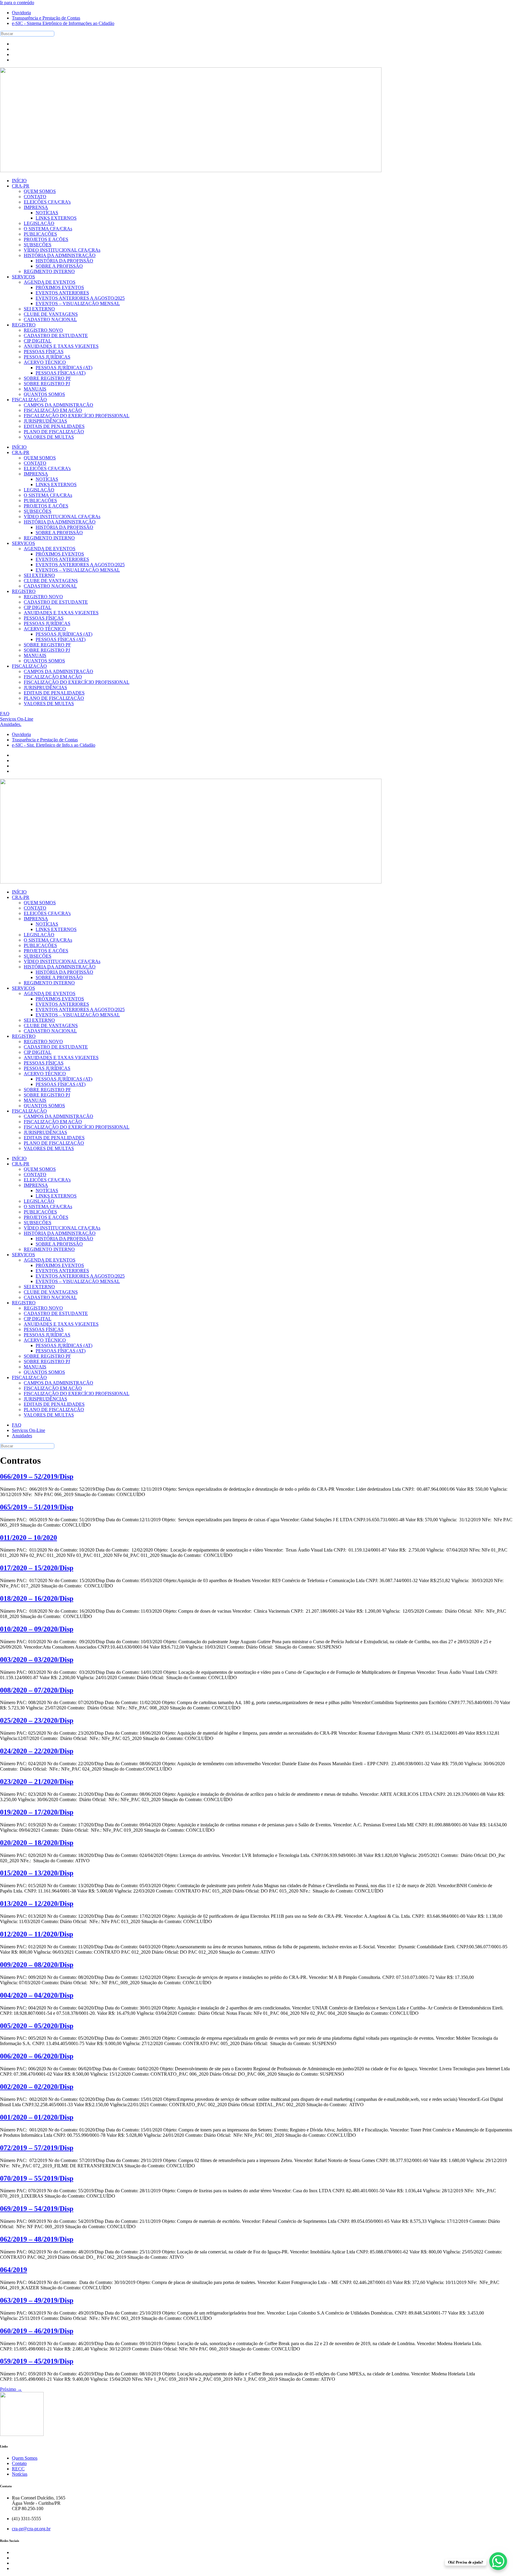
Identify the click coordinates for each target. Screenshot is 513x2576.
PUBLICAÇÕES (40, 501)
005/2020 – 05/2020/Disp (37, 2026)
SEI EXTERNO (39, 575)
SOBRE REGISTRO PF (47, 645)
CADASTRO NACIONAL (50, 586)
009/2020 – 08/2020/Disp (37, 1965)
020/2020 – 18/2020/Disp (37, 1843)
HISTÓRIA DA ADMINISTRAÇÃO (60, 522)
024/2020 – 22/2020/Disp (37, 1751)
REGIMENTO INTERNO (49, 538)
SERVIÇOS (23, 543)
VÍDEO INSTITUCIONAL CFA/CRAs (62, 517)
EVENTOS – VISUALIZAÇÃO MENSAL (78, 570)
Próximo (11, 2389)
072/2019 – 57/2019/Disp (37, 2148)
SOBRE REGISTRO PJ (47, 650)
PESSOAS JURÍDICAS (47, 623)
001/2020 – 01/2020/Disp (37, 2117)
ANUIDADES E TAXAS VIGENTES (61, 613)
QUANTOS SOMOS (44, 661)
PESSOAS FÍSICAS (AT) (61, 639)
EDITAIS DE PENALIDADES (54, 693)
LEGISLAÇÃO (39, 490)
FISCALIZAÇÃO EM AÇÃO (53, 677)
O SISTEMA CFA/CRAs (48, 495)
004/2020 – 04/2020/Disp (37, 1995)
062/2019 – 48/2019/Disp (37, 2239)
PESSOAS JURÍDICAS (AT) (64, 634)
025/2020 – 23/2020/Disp (37, 1720)
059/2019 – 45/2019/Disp (37, 2361)
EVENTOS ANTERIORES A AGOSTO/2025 (80, 565)
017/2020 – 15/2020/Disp (37, 1568)
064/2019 (14, 2270)
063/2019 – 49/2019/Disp (37, 2300)
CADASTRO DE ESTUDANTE (56, 602)
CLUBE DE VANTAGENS (51, 581)
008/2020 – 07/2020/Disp (37, 1690)
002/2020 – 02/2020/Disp (37, 2087)
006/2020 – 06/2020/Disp (37, 2056)
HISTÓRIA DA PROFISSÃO (64, 527)
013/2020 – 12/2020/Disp (37, 1904)
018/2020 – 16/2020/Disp (37, 1598)
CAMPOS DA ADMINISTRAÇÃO (58, 671)
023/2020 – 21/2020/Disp (37, 1782)
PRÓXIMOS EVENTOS (60, 554)
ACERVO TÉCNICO (45, 629)
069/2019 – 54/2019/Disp (37, 2209)
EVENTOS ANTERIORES (62, 559)
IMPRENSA (36, 474)
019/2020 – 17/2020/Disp (37, 1812)
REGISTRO (24, 591)
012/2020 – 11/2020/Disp (37, 1934)
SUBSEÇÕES (38, 511)
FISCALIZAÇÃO (29, 666)
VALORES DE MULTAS (49, 704)
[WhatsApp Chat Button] (498, 2561)
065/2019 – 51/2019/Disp (37, 1507)
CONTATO (35, 463)
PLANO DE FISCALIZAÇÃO (54, 698)
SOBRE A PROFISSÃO (59, 533)
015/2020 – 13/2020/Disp (37, 1873)
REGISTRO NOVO (43, 597)
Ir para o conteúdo (17, 3)
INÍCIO (19, 447)
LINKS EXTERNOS (56, 484)
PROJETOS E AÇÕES (46, 506)
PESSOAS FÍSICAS (44, 618)
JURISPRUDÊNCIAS (45, 687)
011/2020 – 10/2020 (28, 1538)
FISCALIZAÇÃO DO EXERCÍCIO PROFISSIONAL (77, 682)
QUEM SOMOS (40, 458)
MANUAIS (35, 655)
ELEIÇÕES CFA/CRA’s (47, 468)
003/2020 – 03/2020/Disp (37, 1660)
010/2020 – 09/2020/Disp (37, 1629)
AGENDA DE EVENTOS (50, 549)
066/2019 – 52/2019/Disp (37, 1476)
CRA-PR (21, 452)
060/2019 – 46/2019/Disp (37, 2331)
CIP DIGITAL (38, 607)
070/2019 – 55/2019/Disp (37, 2178)
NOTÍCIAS (47, 479)
